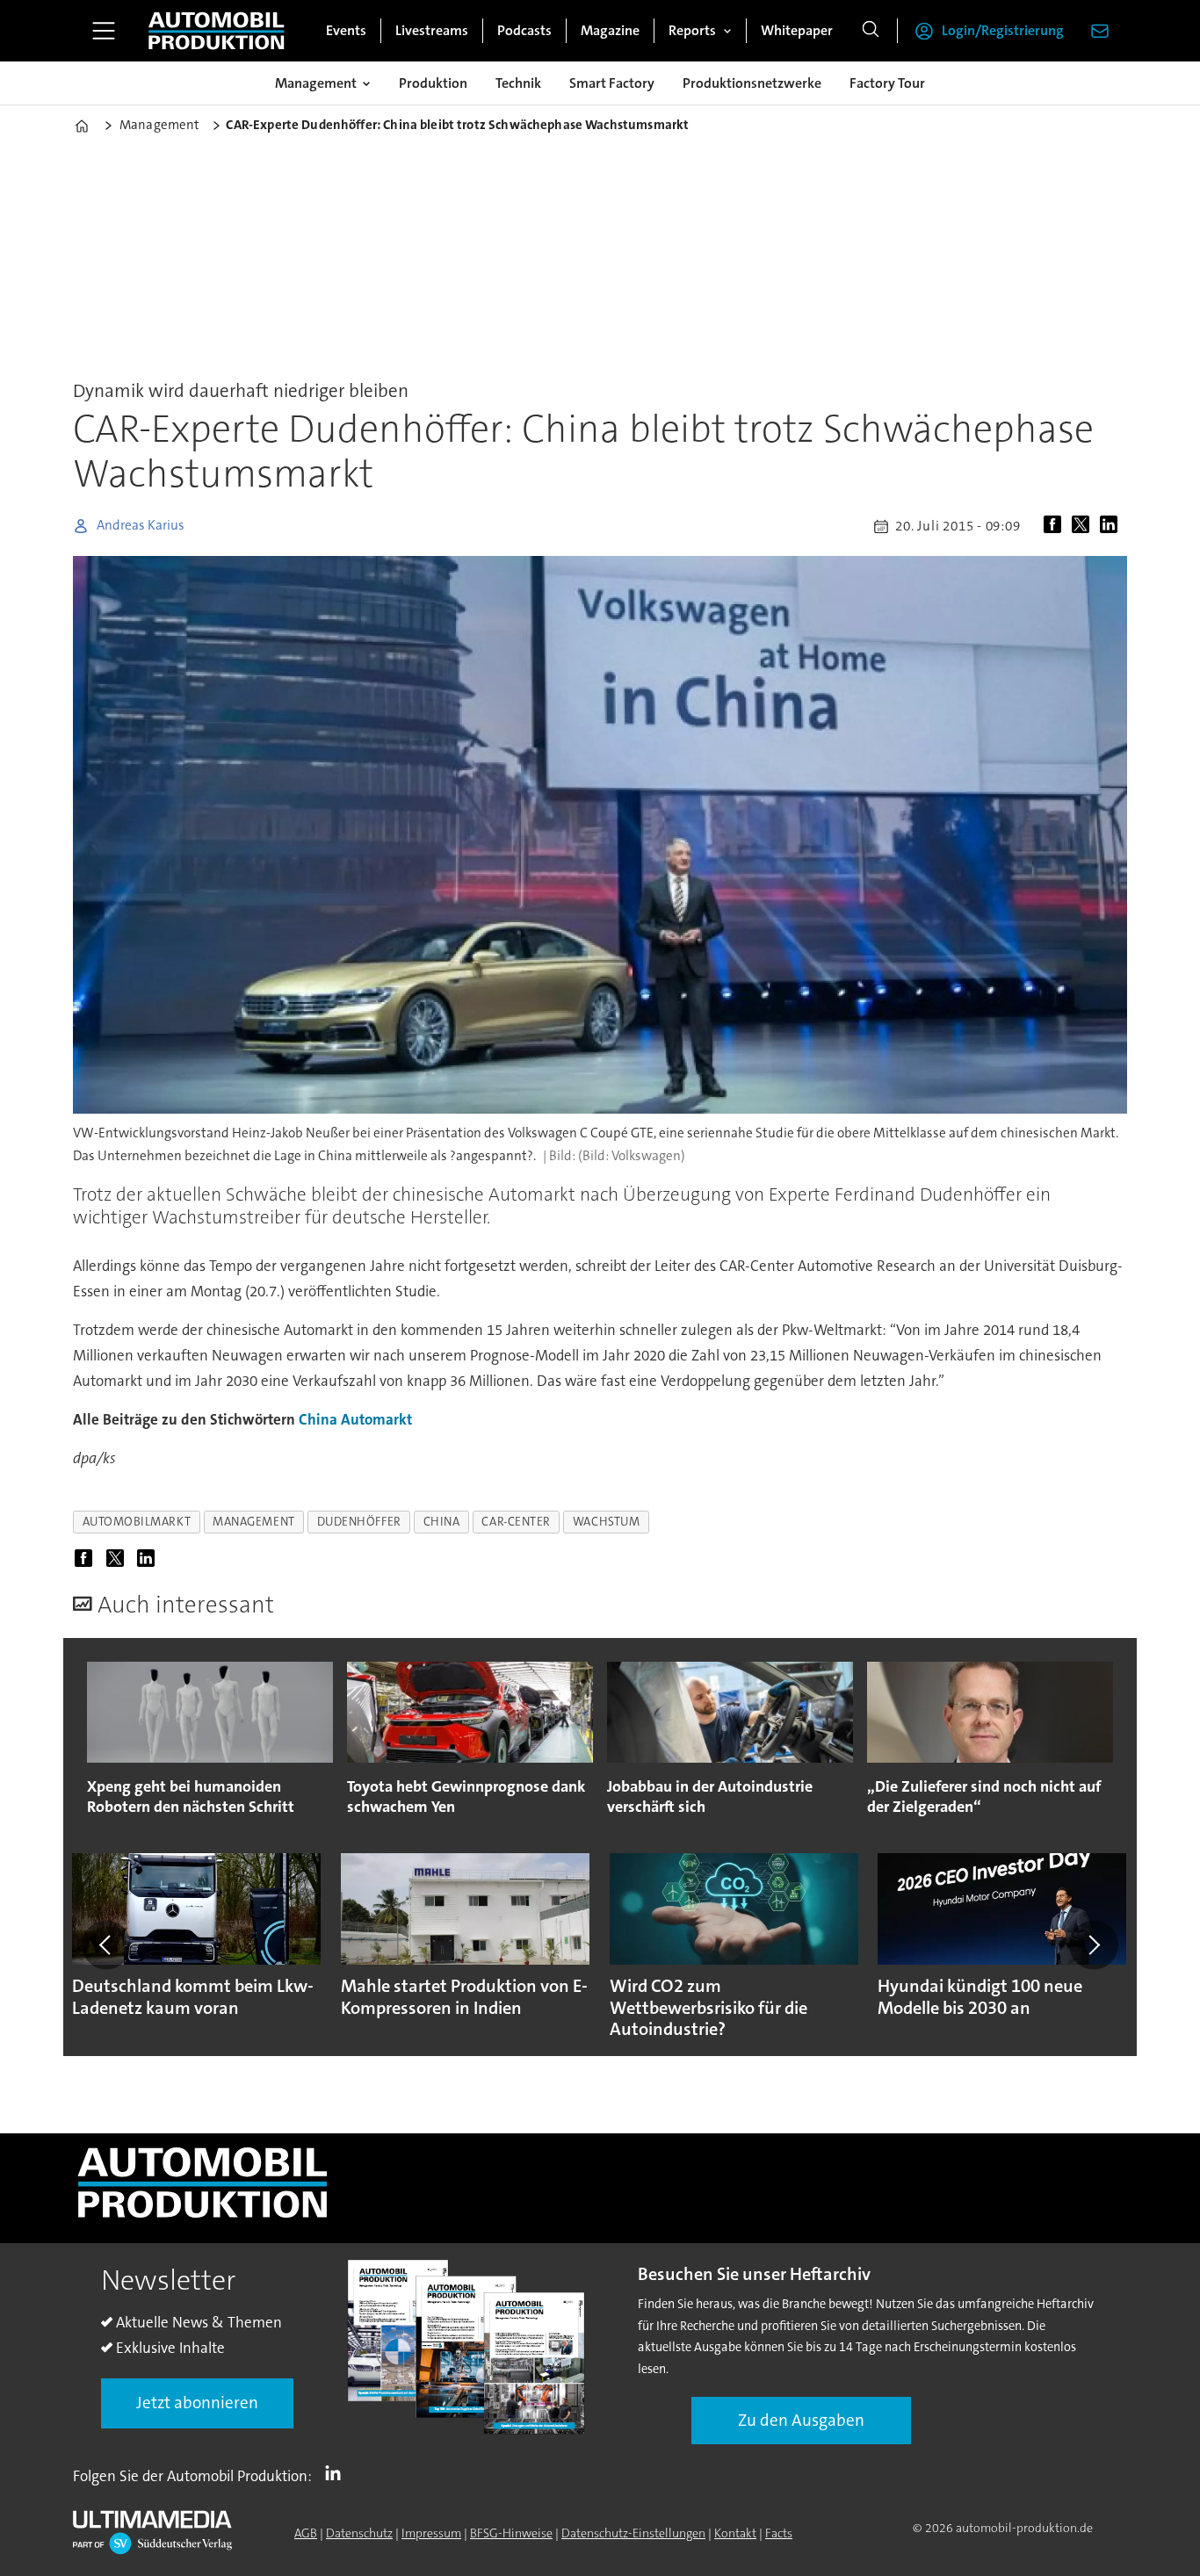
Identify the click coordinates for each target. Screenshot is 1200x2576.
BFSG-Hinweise (511, 2533)
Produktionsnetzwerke (752, 83)
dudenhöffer (359, 1522)
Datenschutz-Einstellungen (633, 2533)
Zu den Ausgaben (801, 2420)
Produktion (433, 83)
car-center (516, 1522)
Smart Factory (612, 83)
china (442, 1522)
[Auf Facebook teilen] (1056, 526)
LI (337, 2472)
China (318, 1419)
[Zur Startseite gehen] (216, 31)
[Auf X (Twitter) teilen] (1084, 526)
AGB (306, 2533)
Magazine (610, 30)
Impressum (431, 2533)
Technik (518, 83)
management (253, 1522)
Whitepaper (797, 30)
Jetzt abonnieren (197, 2403)
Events (346, 30)
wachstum (606, 1522)
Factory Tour (887, 83)
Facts (779, 2533)
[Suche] (871, 31)
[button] (106, 1945)
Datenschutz (359, 2533)
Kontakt (735, 2533)
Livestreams (432, 30)
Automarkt (376, 1419)
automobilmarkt (137, 1522)
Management (316, 83)
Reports (692, 30)
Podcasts (524, 30)
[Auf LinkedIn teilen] (1112, 526)
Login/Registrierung (1003, 30)
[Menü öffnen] (104, 31)
